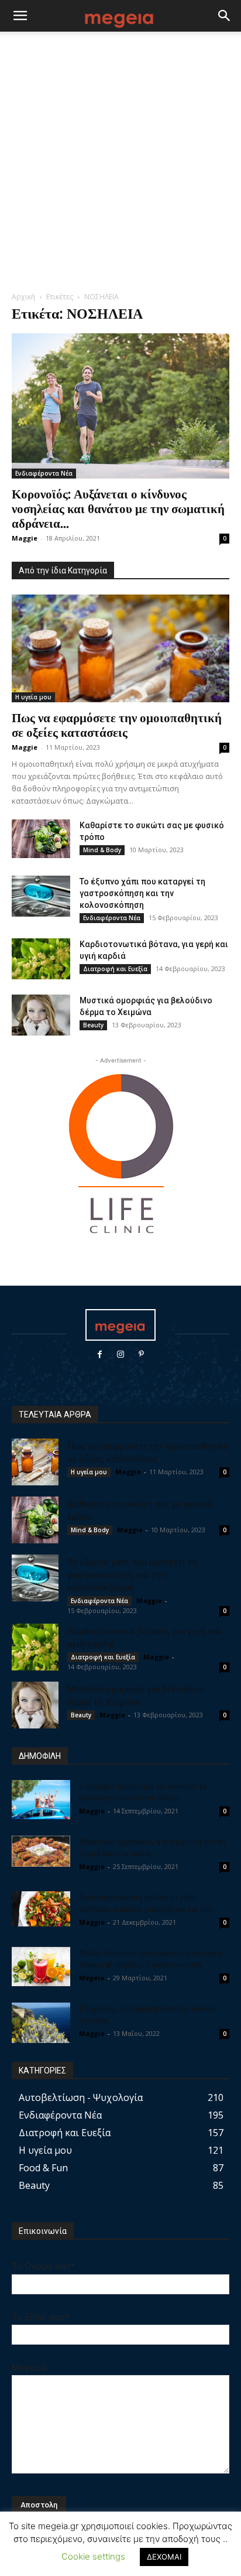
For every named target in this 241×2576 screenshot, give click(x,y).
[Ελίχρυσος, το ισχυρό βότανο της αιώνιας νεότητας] (41, 2023)
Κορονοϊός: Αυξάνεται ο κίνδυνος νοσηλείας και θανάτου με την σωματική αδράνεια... (118, 508)
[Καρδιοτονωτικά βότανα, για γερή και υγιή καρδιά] (41, 959)
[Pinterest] (141, 1354)
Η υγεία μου (33, 697)
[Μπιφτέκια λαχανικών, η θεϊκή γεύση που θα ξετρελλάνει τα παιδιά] (41, 1851)
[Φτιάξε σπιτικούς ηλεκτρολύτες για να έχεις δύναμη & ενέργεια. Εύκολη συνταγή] (41, 1967)
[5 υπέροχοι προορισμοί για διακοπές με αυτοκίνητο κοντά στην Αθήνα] (41, 1800)
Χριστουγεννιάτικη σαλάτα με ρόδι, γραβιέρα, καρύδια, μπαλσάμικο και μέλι (147, 1903)
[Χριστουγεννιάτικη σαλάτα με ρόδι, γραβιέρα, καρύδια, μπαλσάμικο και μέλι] (41, 1909)
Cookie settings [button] (93, 2556)
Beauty (93, 1025)
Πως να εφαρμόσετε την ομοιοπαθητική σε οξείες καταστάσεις (117, 724)
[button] (20, 16)
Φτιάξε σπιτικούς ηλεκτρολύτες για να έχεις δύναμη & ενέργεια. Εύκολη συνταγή (151, 1958)
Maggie (25, 538)
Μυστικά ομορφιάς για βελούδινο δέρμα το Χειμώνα (135, 1694)
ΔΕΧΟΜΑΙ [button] (164, 2557)
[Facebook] (100, 1354)
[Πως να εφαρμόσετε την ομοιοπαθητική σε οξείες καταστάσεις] (120, 648)
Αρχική (23, 297)
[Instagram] (120, 1354)
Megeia (92, 1978)
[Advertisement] (120, 165)
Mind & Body (102, 850)
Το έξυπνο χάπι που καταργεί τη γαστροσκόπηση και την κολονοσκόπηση (142, 893)
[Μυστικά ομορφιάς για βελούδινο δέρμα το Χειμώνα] (41, 1015)
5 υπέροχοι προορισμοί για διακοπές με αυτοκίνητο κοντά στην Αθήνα (143, 1791)
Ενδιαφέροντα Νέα (44, 473)
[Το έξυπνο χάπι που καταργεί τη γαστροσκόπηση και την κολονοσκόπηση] (41, 896)
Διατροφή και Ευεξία (115, 969)
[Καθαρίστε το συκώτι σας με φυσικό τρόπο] (41, 839)
